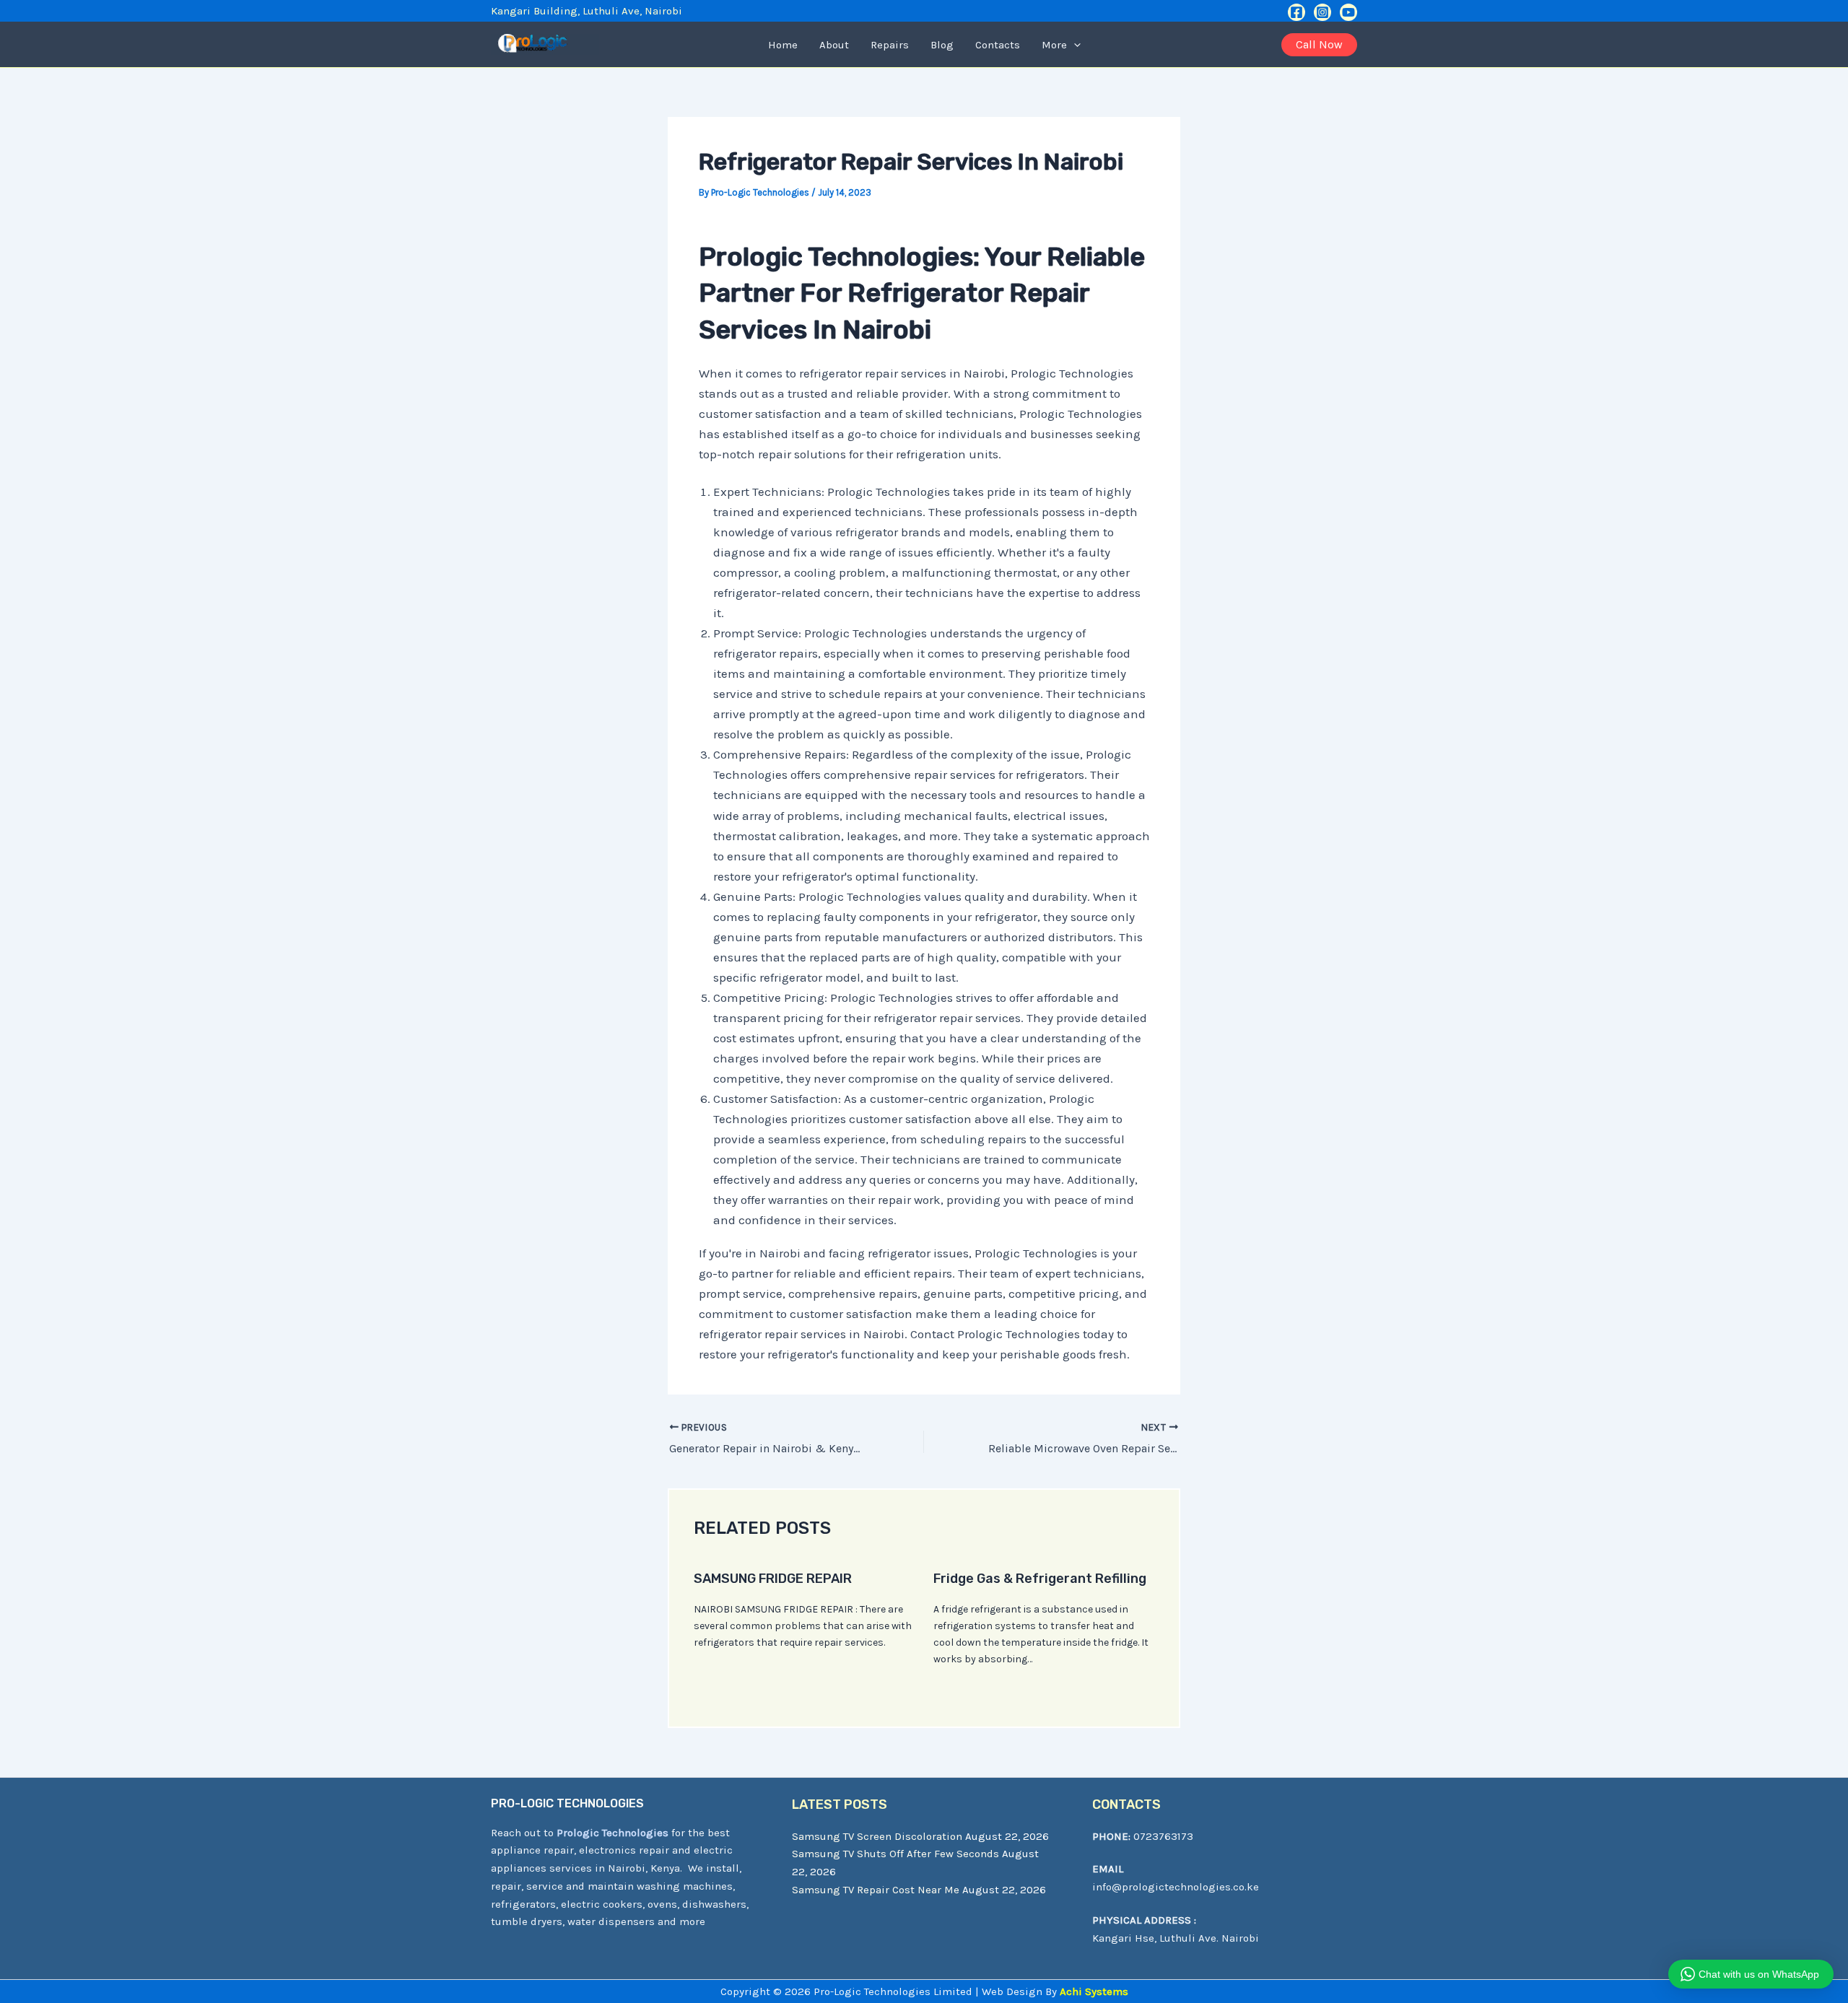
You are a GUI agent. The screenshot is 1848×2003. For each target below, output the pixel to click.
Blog (942, 45)
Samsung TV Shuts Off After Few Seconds (895, 1854)
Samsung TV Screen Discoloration (877, 1836)
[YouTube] (1348, 12)
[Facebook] (1296, 12)
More (1054, 45)
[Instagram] (1322, 12)
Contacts (998, 45)
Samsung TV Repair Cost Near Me (876, 1890)
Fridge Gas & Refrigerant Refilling (1040, 1579)
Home (783, 45)
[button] (1074, 45)
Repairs (890, 45)
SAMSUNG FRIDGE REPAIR (773, 1579)
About (834, 45)
